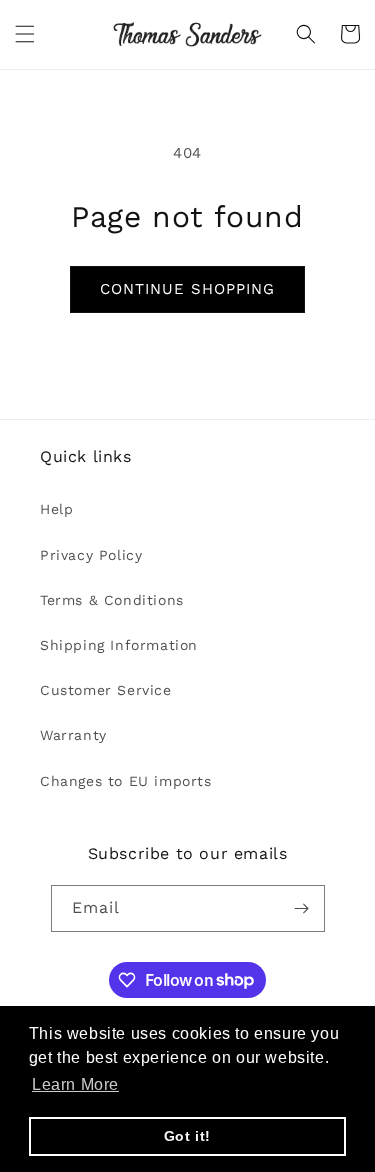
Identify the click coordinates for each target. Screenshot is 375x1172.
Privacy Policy (91, 555)
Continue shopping (187, 289)
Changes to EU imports (126, 781)
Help (56, 509)
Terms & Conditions (112, 600)
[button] (25, 34)
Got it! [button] (187, 1136)
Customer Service (106, 690)
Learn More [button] (75, 1084)
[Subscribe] (302, 908)
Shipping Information (119, 645)
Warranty (73, 735)
